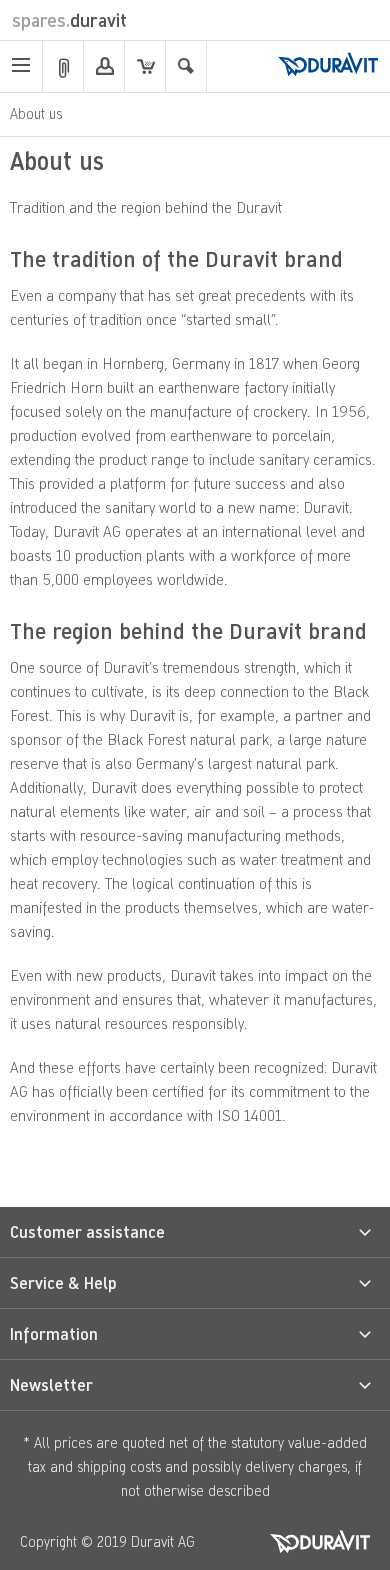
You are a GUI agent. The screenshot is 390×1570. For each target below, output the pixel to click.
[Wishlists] (63, 66)
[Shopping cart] (145, 66)
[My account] (104, 66)
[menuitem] (21, 66)
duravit (69, 20)
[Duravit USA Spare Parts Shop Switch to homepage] (328, 66)
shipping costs (119, 1466)
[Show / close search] (186, 66)
